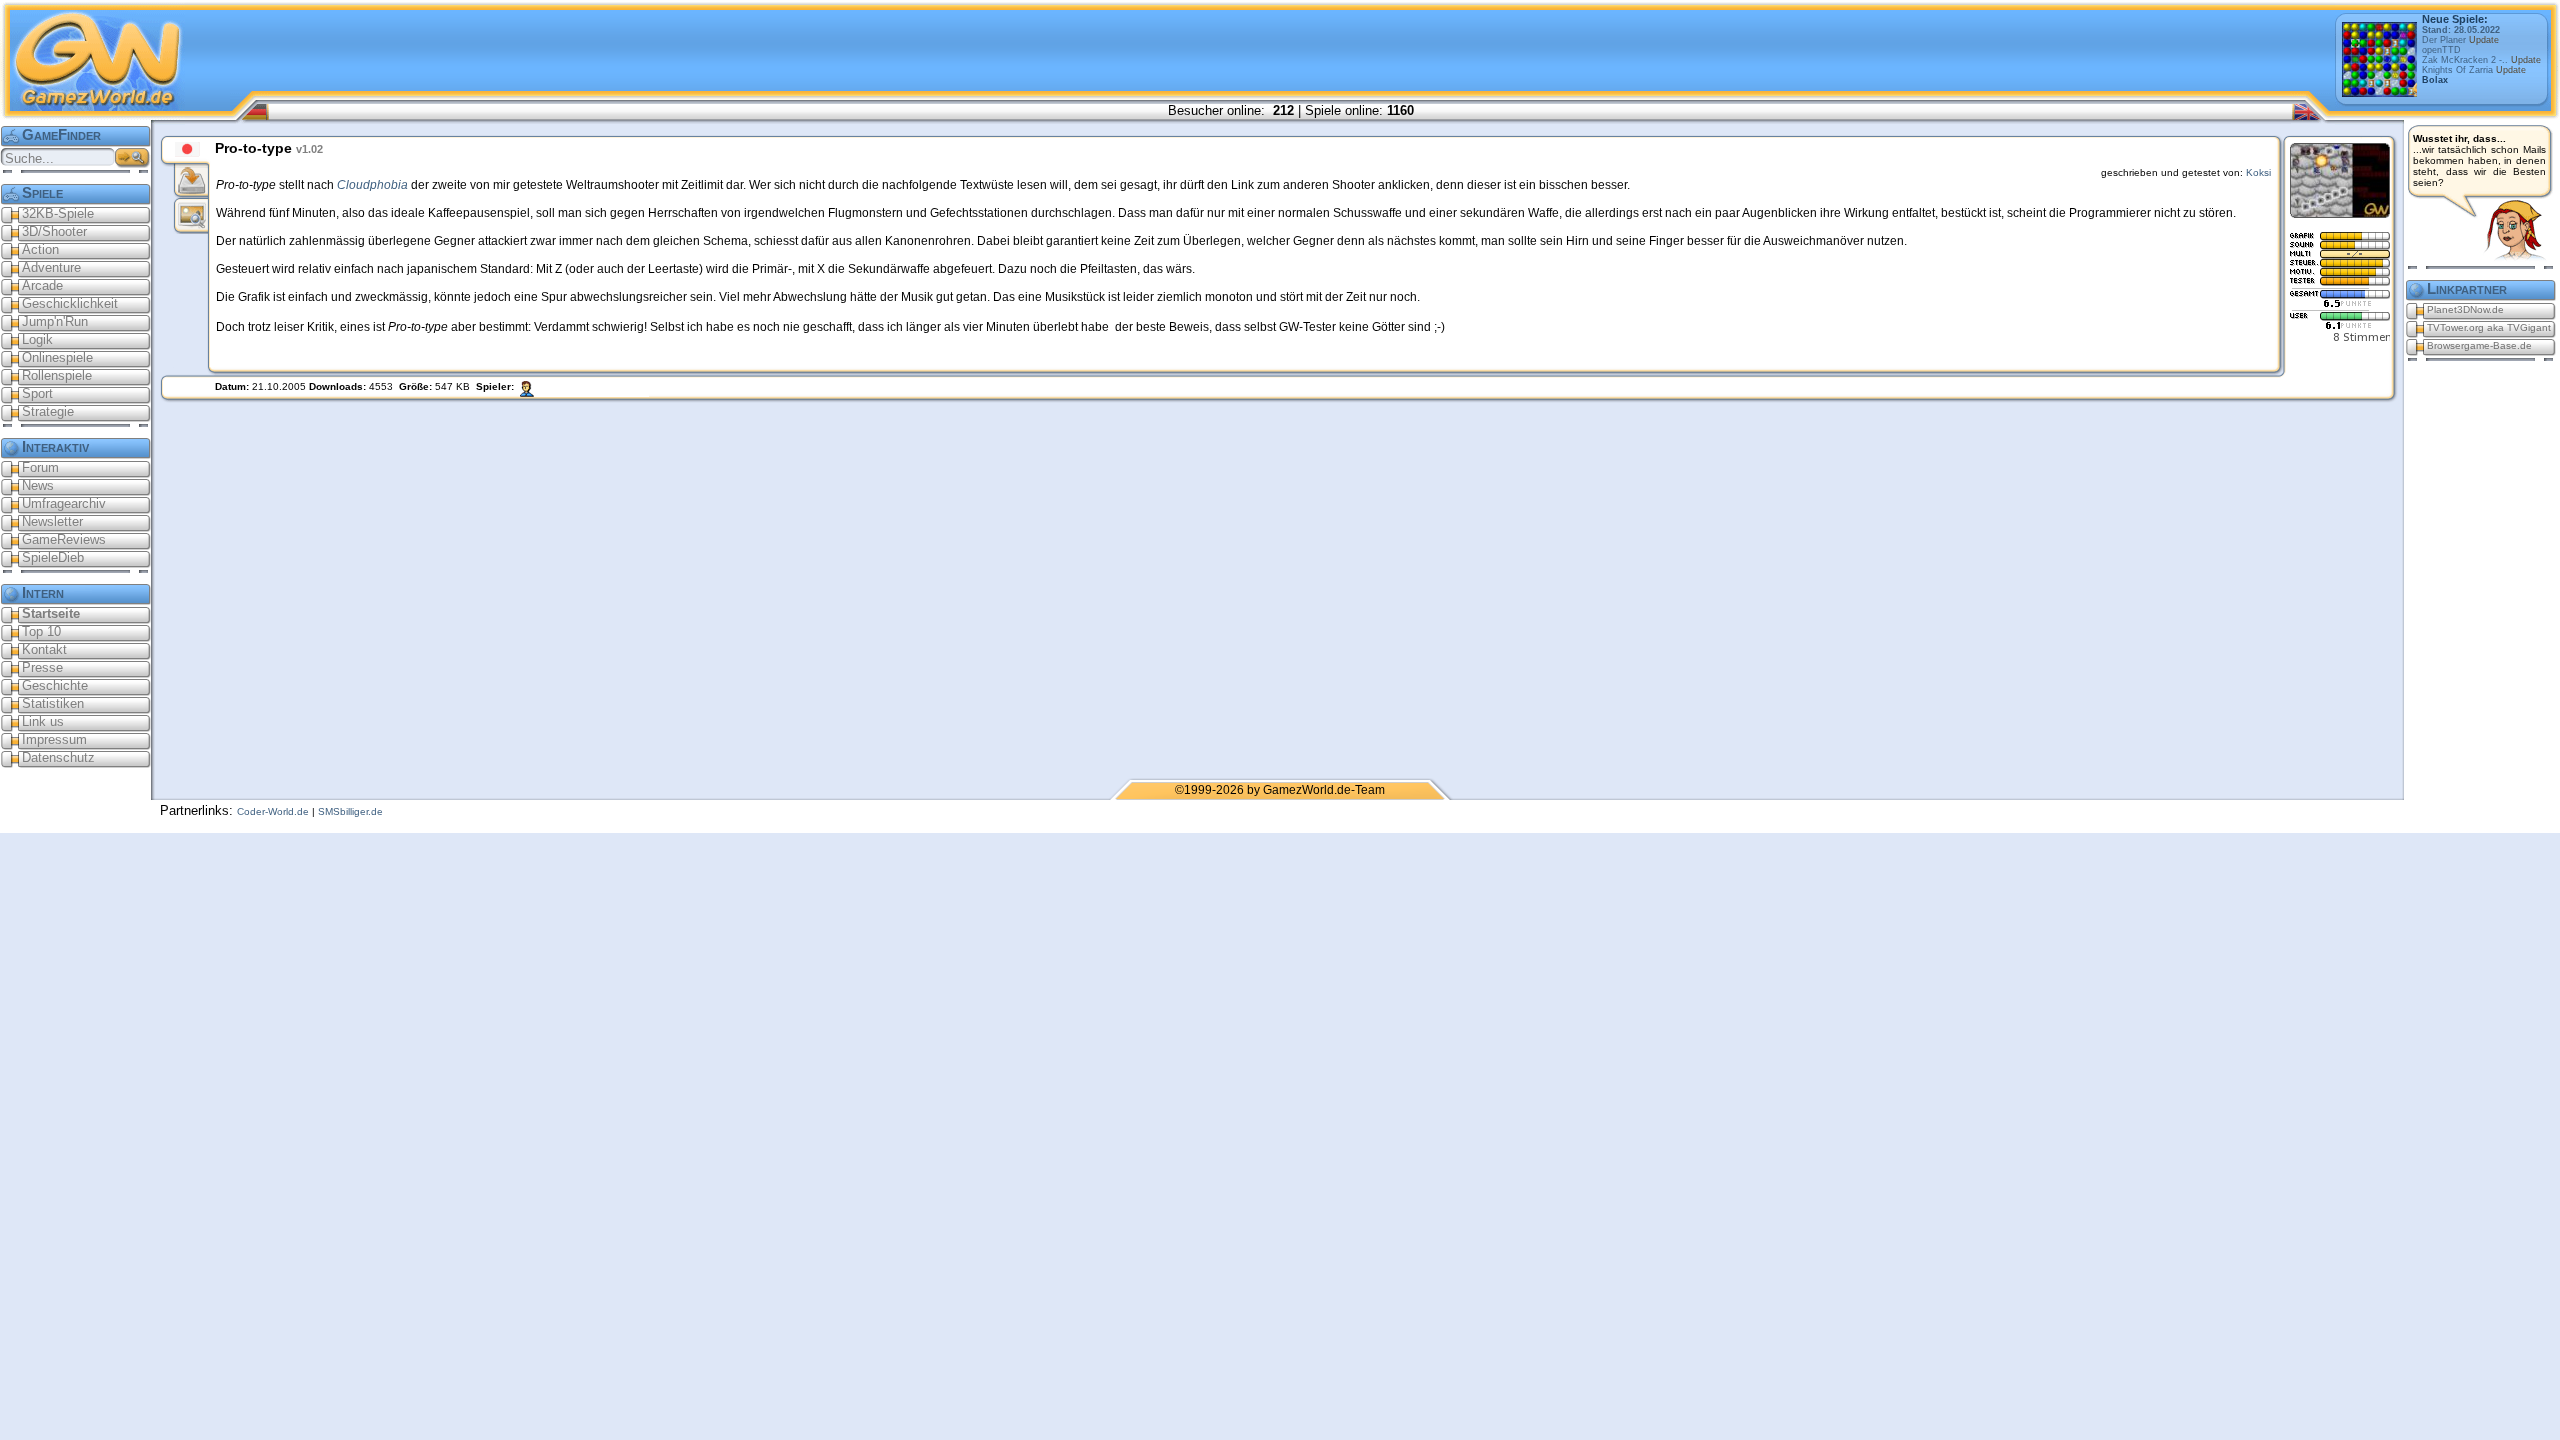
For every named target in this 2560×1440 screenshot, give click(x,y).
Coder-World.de (273, 811)
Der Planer (2460, 40)
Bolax (2435, 80)
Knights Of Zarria (2474, 70)
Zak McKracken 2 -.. (2481, 60)
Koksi (2258, 172)
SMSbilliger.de (350, 811)
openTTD (2441, 50)
